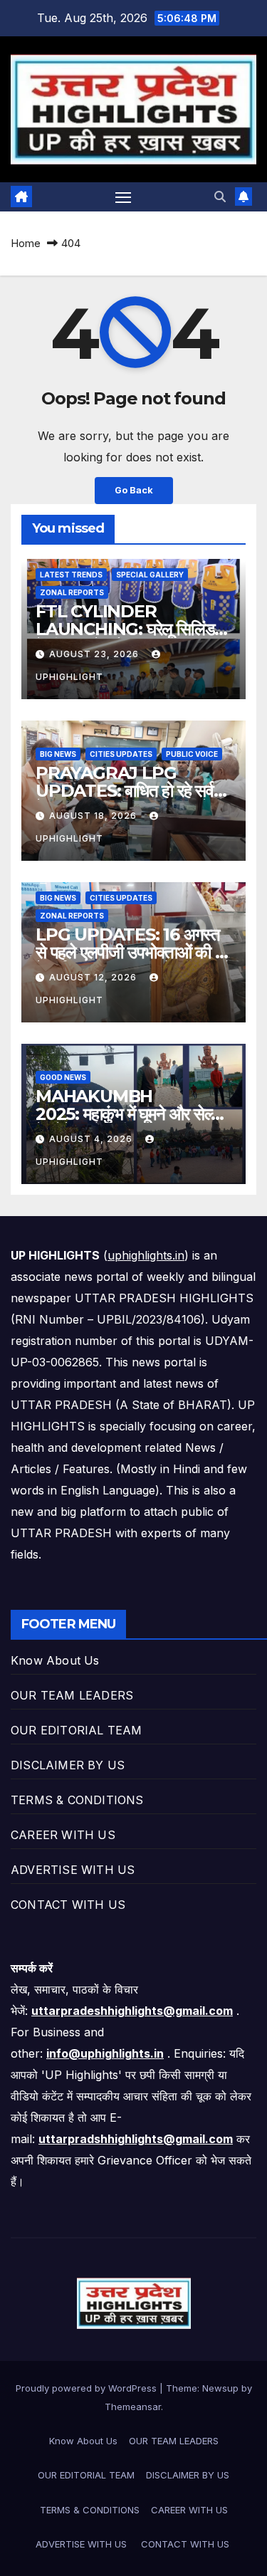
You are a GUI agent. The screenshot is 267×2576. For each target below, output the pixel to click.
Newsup (220, 2388)
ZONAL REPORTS (72, 592)
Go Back (134, 490)
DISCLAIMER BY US (68, 1765)
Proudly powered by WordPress (88, 2388)
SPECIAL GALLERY (150, 575)
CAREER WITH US (63, 1835)
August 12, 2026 (94, 977)
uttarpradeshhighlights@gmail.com (132, 2011)
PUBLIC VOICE (192, 754)
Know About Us (55, 1660)
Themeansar (133, 2407)
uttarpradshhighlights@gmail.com (136, 2139)
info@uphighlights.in (105, 2053)
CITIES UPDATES (121, 754)
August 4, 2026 (92, 1139)
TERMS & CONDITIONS (77, 1800)
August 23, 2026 (95, 654)
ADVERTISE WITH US (75, 1870)
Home (26, 243)
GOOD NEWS (63, 1077)
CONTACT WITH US (70, 1905)
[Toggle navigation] (123, 197)
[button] (220, 197)
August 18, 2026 (94, 816)
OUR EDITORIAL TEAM (77, 1730)
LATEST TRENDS (71, 575)
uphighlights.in (146, 1255)
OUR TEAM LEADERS (72, 1695)
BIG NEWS (58, 754)
